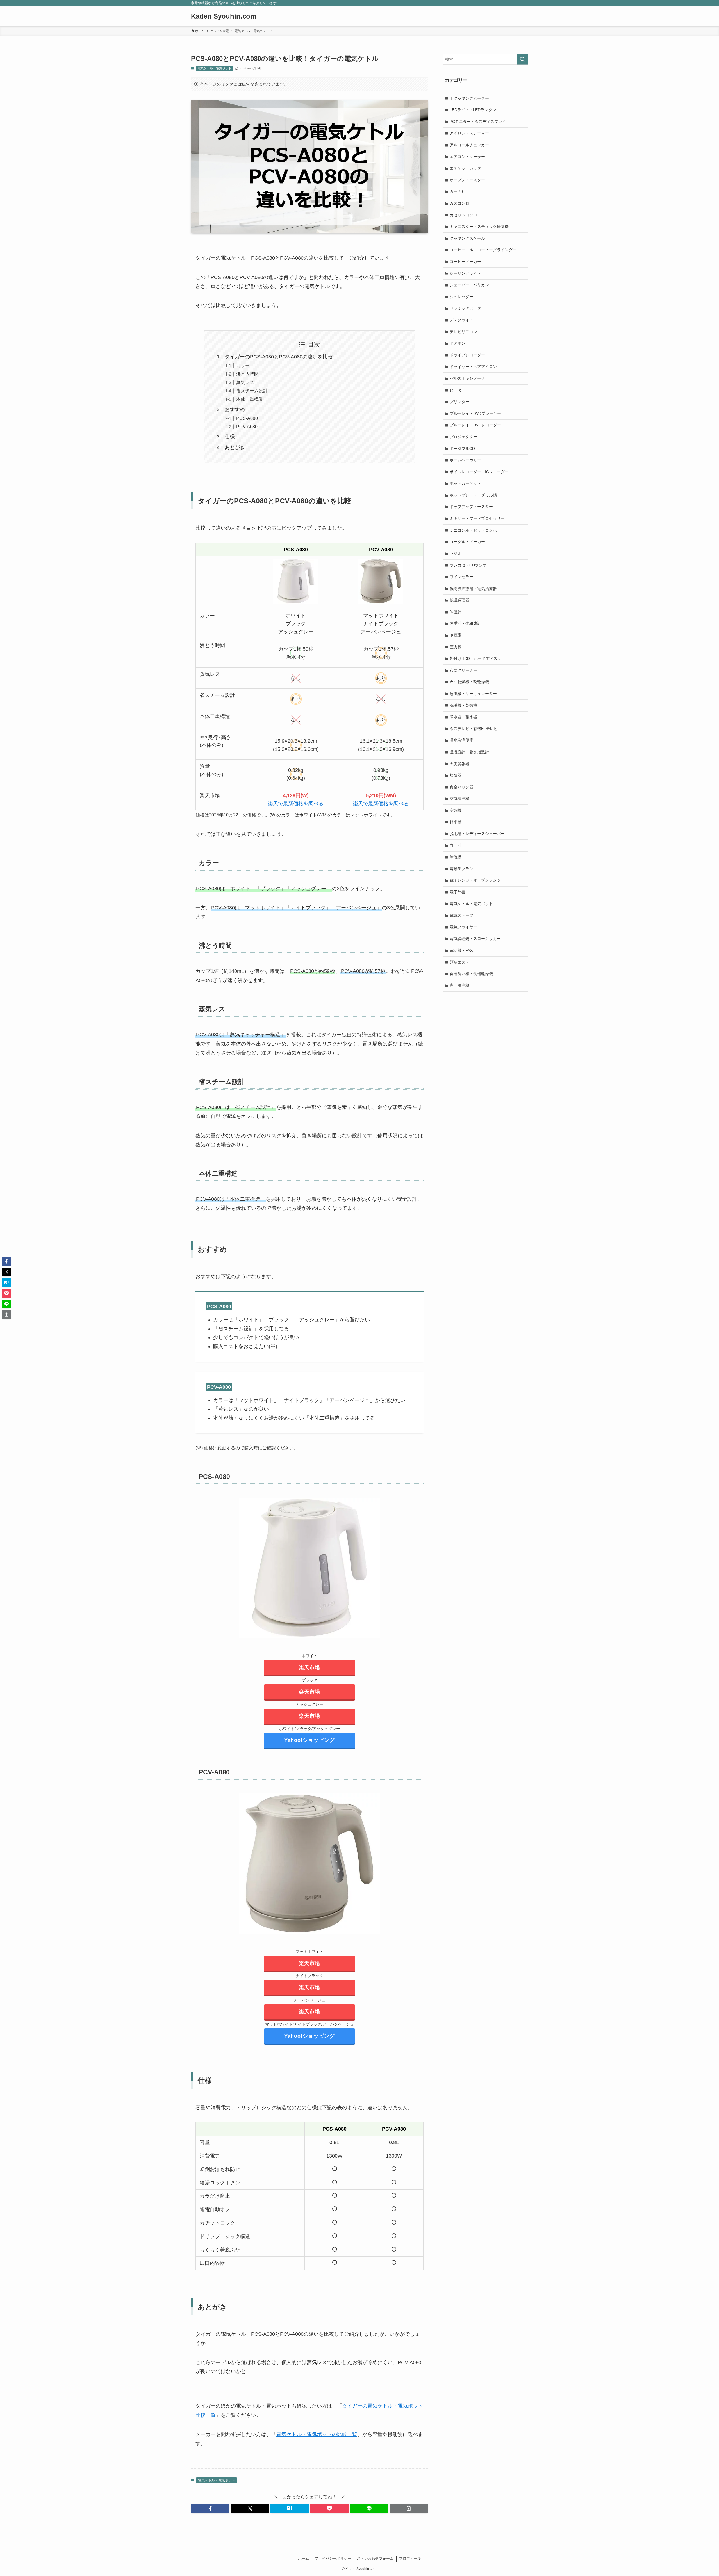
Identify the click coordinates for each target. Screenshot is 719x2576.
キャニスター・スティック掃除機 (479, 227)
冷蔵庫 (456, 635)
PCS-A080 (247, 418)
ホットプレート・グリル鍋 (473, 495)
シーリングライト (465, 273)
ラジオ (456, 553)
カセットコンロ (463, 215)
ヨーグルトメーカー (467, 542)
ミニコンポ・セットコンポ (473, 530)
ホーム (303, 2558)
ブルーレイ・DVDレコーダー (475, 425)
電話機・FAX (461, 950)
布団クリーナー (463, 670)
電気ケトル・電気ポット (214, 68)
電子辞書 (458, 892)
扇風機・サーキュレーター (473, 694)
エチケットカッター (467, 168)
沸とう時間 (247, 374)
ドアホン (458, 343)
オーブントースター (467, 180)
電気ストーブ (461, 915)
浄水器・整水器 (463, 717)
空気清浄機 (459, 799)
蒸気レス (245, 382)
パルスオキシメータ (467, 378)
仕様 (230, 437)
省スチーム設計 (252, 391)
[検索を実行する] (522, 59)
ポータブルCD (462, 449)
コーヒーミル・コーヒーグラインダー (483, 250)
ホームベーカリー (465, 460)
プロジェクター (463, 437)
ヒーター (458, 390)
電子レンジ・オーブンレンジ (475, 880)
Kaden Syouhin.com (224, 16)
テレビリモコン (463, 332)
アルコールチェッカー (469, 145)
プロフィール (410, 2558)
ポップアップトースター (471, 507)
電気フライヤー (463, 927)
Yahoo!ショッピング (310, 1740)
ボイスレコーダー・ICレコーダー (479, 472)
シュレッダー (461, 297)
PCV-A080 (247, 427)
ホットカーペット (465, 483)
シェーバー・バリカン (469, 285)
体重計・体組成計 (465, 623)
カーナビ (458, 191)
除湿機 (456, 857)
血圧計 (456, 845)
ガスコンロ (459, 203)
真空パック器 (461, 787)
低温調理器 (459, 600)
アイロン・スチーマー (469, 133)
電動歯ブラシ (461, 869)
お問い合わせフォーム (375, 2558)
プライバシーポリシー (333, 2558)
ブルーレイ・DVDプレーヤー (475, 413)
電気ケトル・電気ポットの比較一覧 (317, 2434)
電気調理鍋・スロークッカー (475, 939)
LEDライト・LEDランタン (473, 110)
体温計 (456, 612)
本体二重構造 (250, 399)
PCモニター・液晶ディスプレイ (478, 122)
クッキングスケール (467, 238)
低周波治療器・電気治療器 (473, 589)
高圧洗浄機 (459, 985)
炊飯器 (456, 775)
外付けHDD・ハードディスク (475, 658)
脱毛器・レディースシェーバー (477, 834)
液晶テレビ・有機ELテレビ (474, 729)
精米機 (456, 822)
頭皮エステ (459, 962)
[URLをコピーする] (409, 2508)
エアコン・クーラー (467, 157)
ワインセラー (461, 577)
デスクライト (461, 320)
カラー (243, 365)
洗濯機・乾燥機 (463, 705)
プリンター (459, 402)
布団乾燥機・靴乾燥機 (469, 682)
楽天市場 (310, 1667)
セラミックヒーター (467, 308)
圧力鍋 (456, 647)
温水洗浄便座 (461, 740)
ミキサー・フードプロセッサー (477, 518)
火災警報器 (459, 764)
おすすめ (235, 409)
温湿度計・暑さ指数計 (469, 752)
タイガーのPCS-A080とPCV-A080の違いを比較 (279, 357)
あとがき (235, 447)
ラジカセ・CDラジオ (468, 565)
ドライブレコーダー (467, 355)
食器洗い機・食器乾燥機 (471, 974)
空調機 (456, 810)
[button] (210, 2508)
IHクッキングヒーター (469, 98)
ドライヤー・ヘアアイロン (473, 367)
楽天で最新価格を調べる (296, 804)
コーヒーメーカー (465, 262)
